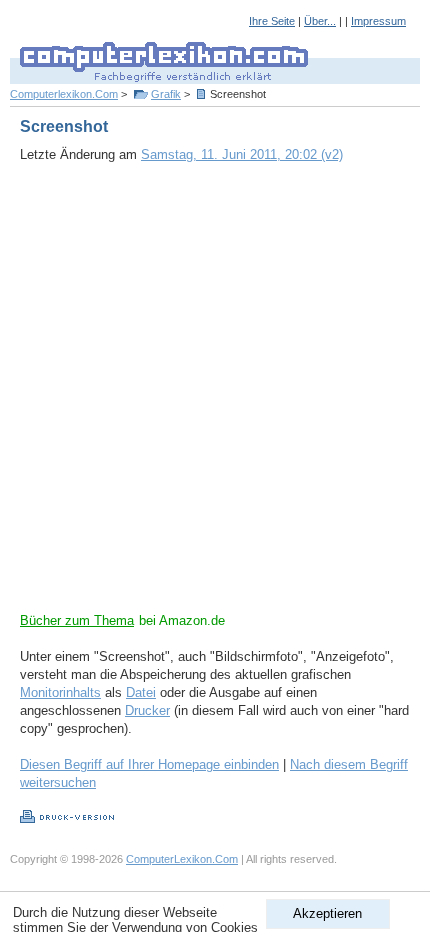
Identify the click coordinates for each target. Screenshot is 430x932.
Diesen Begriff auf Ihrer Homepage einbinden (149, 764)
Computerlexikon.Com (64, 94)
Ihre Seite (272, 21)
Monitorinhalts (60, 692)
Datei (141, 692)
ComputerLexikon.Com (182, 859)
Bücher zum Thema (77, 620)
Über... (320, 21)
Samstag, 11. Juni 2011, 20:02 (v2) (242, 154)
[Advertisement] (215, 397)
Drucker (147, 710)
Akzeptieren (327, 913)
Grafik (166, 94)
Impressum (378, 21)
